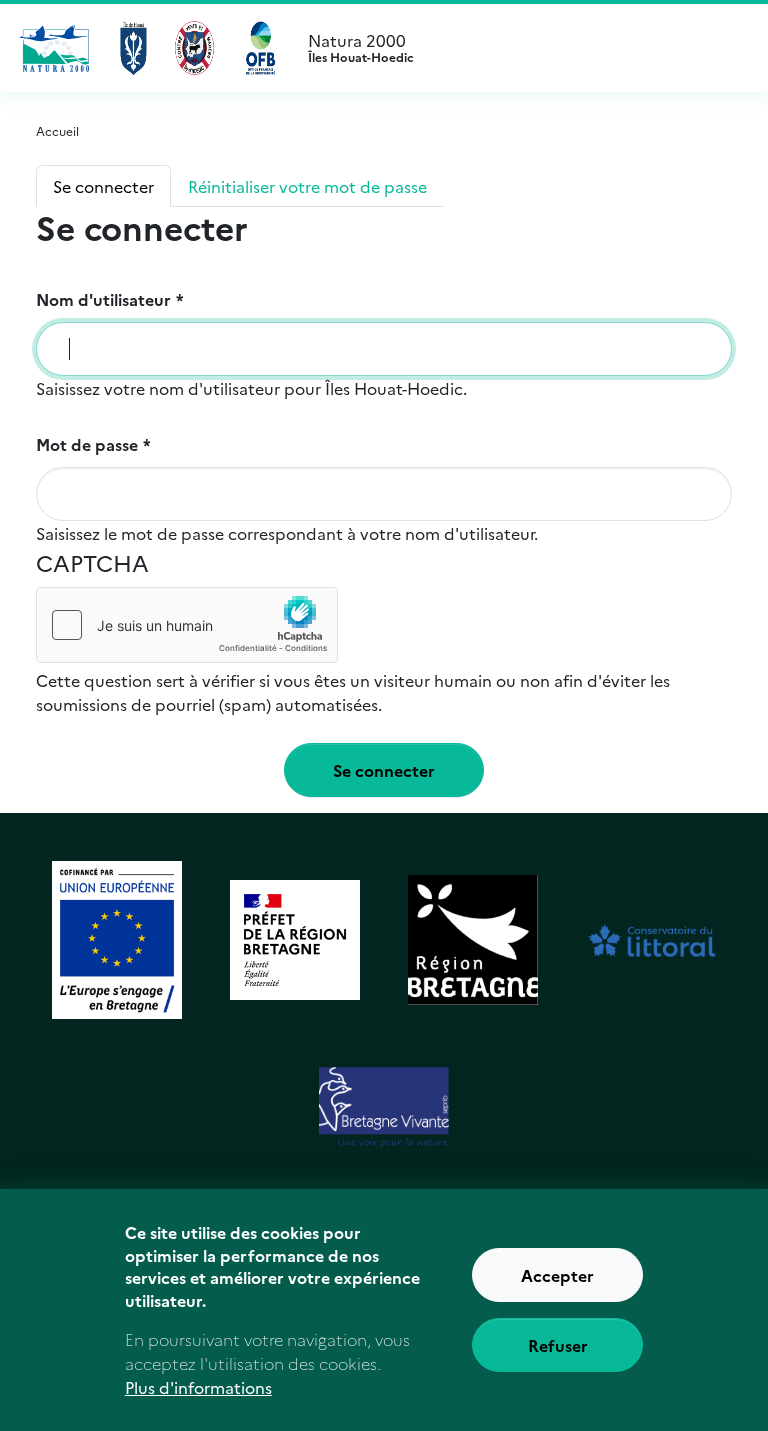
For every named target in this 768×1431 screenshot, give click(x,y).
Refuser (558, 1345)
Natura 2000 (361, 48)
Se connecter (103, 186)
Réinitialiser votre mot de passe (307, 186)
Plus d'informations (198, 1387)
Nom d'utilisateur (103, 299)
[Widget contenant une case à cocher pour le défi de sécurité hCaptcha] (187, 625)
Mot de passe (87, 444)
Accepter (557, 1275)
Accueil (57, 130)
